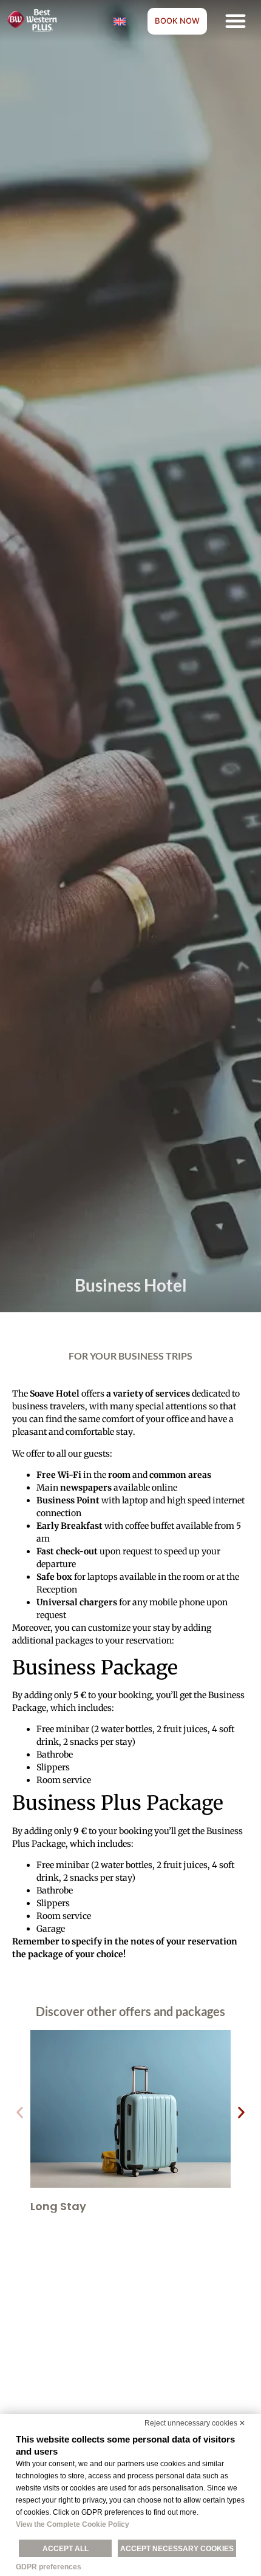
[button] (236, 21)
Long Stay (58, 2206)
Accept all (66, 2549)
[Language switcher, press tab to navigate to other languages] (120, 21)
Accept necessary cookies (177, 2549)
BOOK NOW (177, 21)
